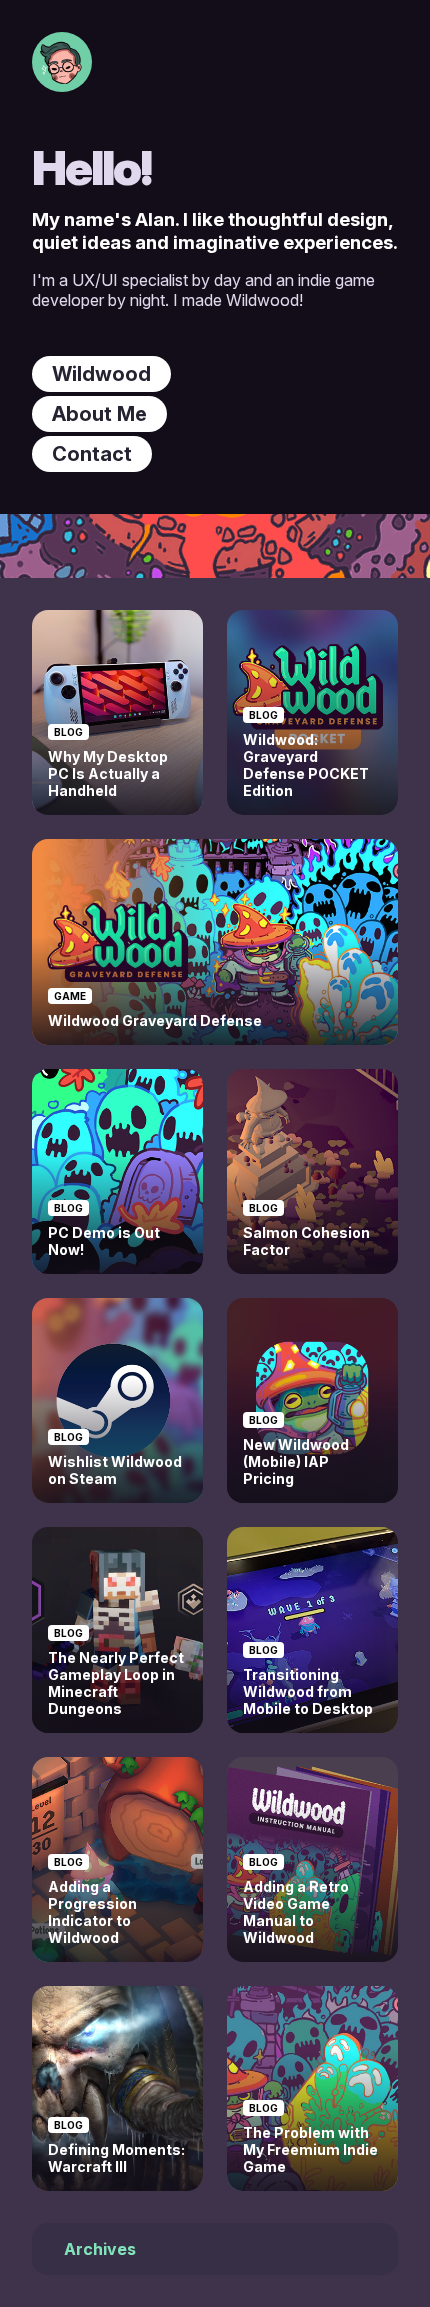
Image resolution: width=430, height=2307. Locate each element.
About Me (99, 414)
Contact (92, 454)
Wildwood (101, 374)
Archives (100, 2249)
